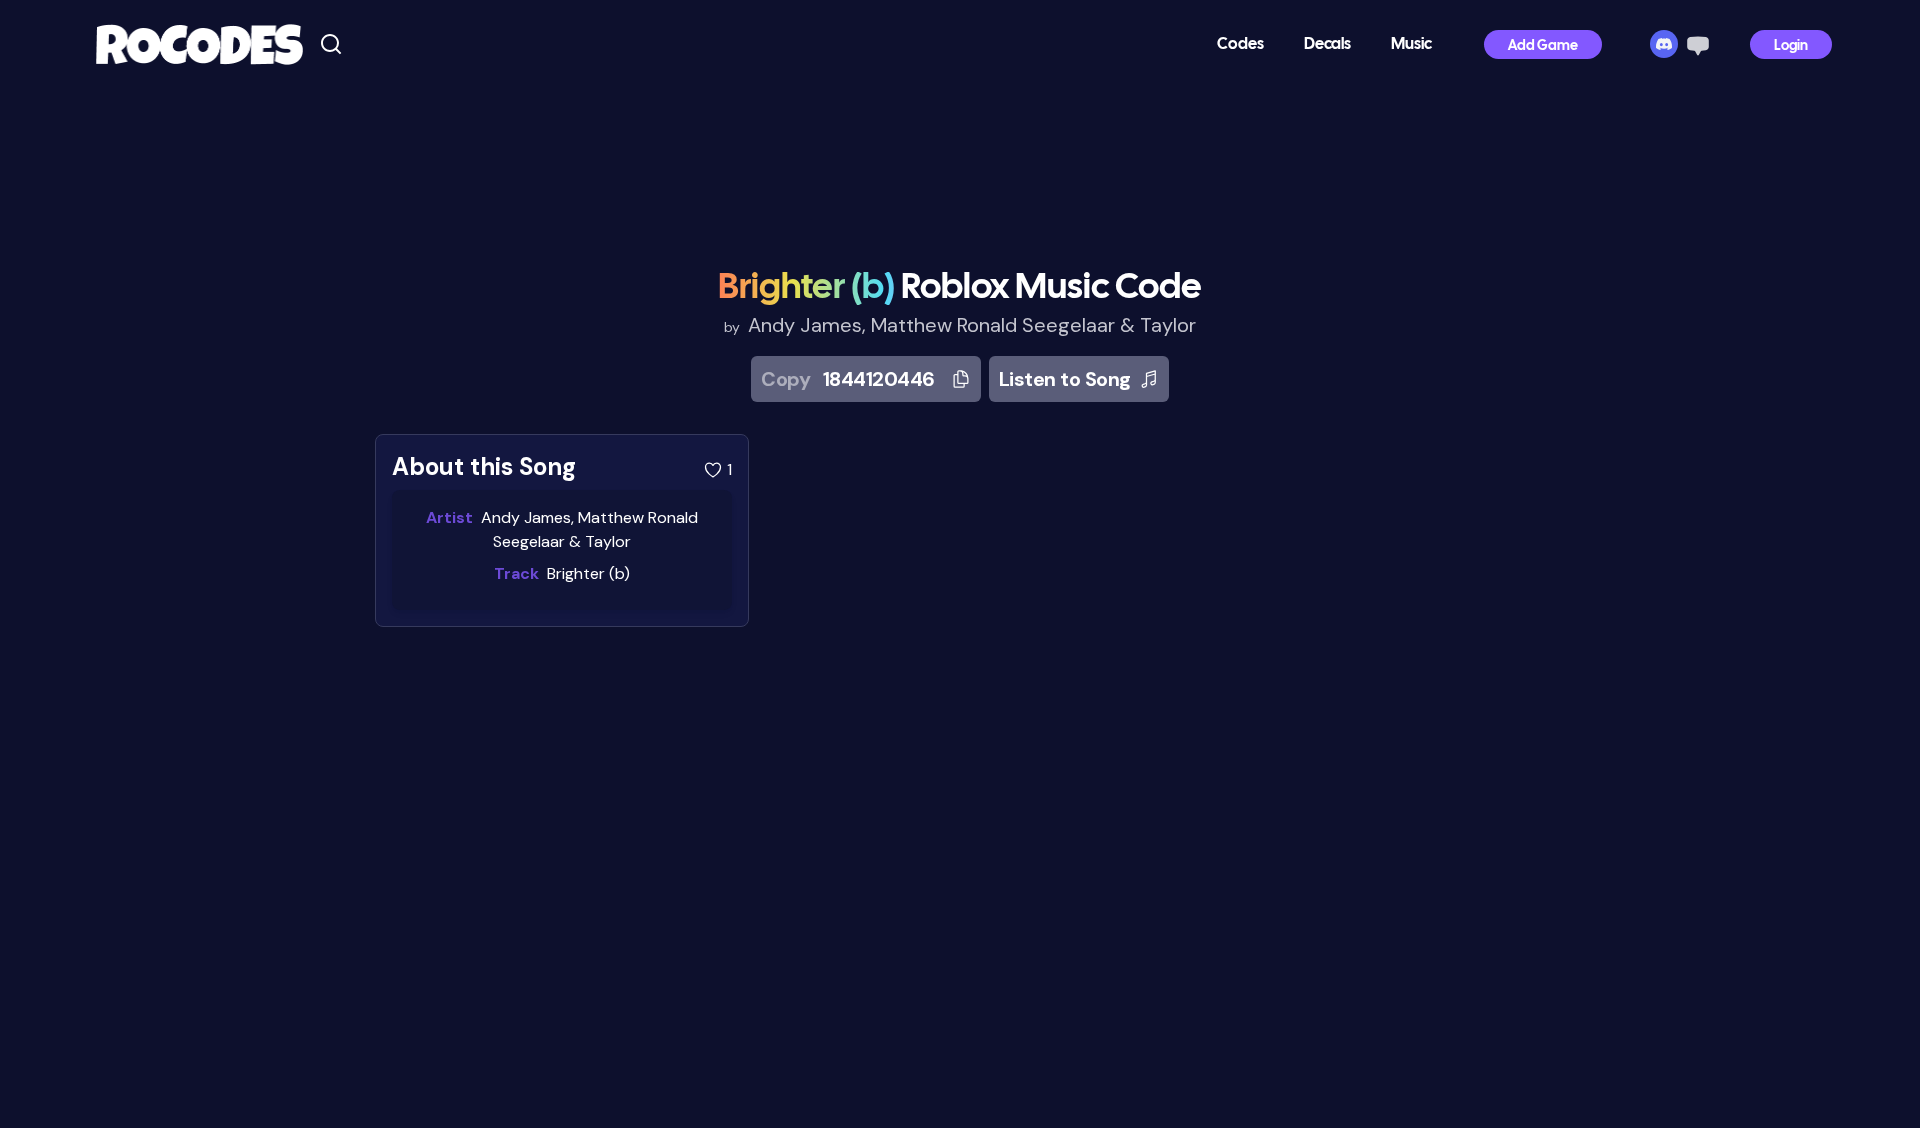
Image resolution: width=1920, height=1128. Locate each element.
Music (1411, 44)
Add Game (1543, 46)
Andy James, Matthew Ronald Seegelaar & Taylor (972, 325)
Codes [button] (1240, 44)
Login (1791, 46)
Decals (1327, 44)
